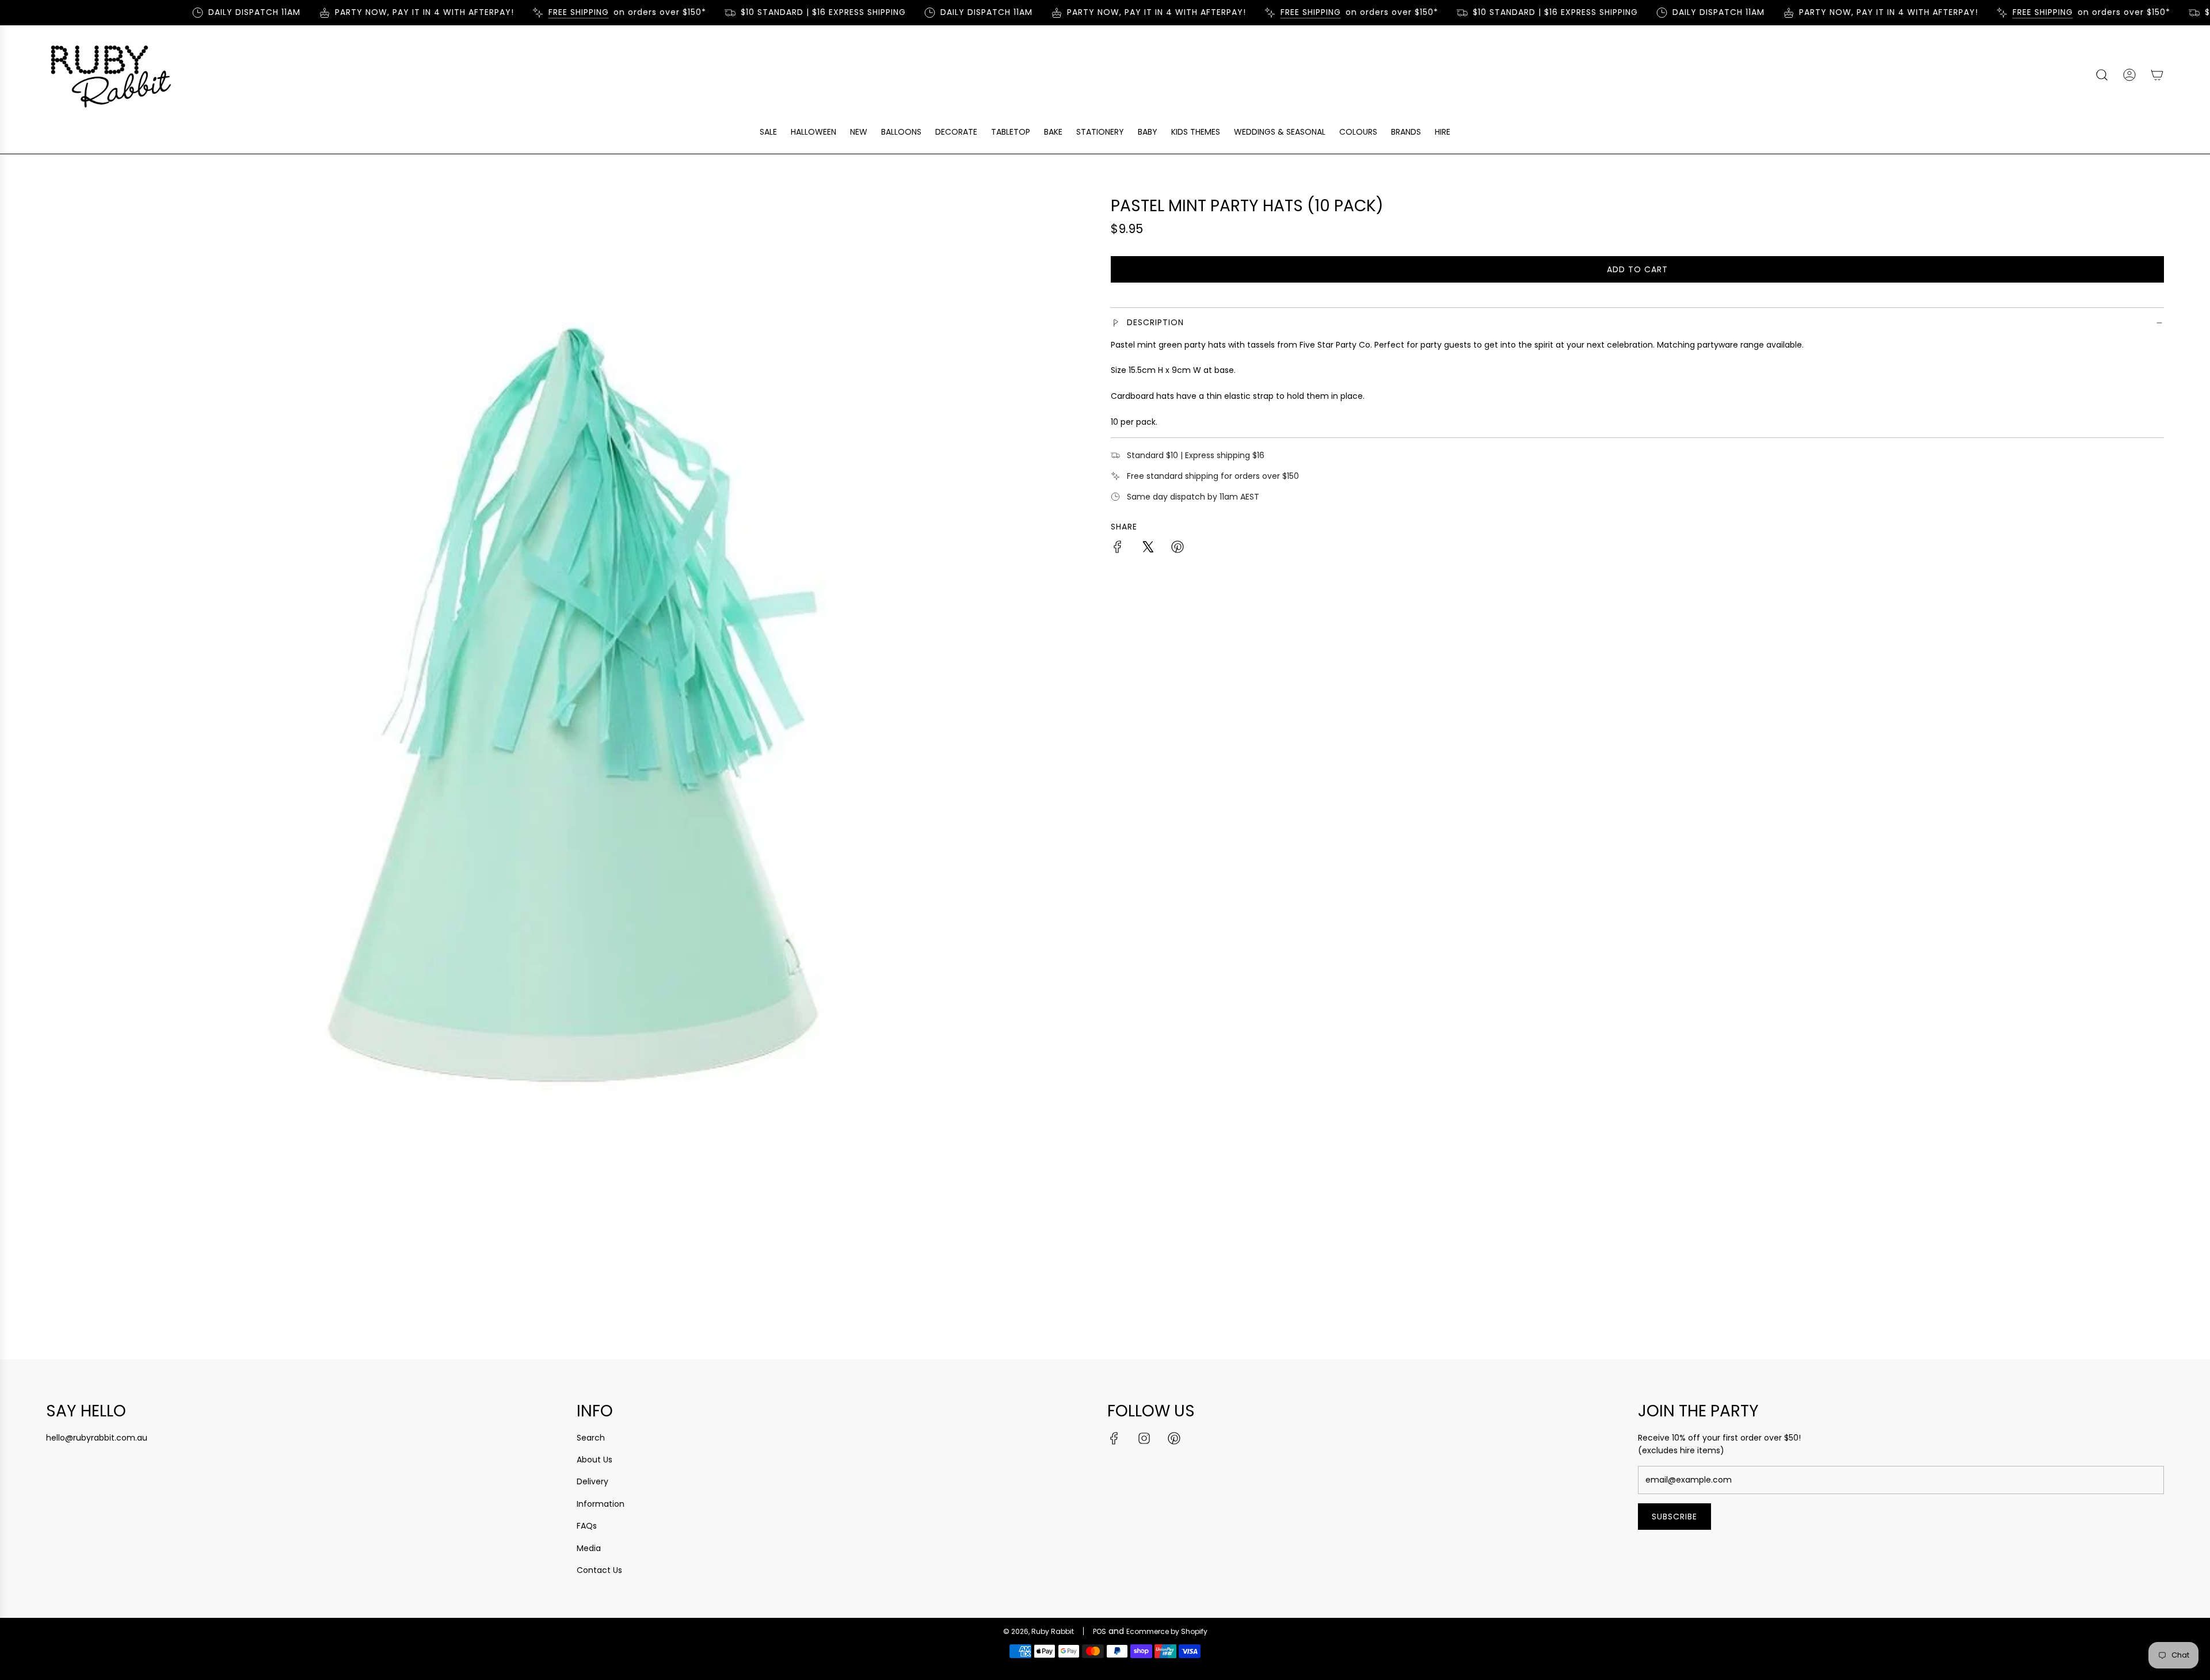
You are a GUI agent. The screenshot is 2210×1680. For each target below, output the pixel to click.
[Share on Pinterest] (1178, 548)
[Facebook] (1114, 1438)
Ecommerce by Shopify (1167, 1631)
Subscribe (1674, 1517)
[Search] (2102, 75)
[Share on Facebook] (1118, 548)
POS (1100, 1631)
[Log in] (2129, 75)
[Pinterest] (1174, 1438)
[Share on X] (1148, 548)
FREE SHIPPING (551, 12)
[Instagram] (1144, 1438)
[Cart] (2157, 75)
